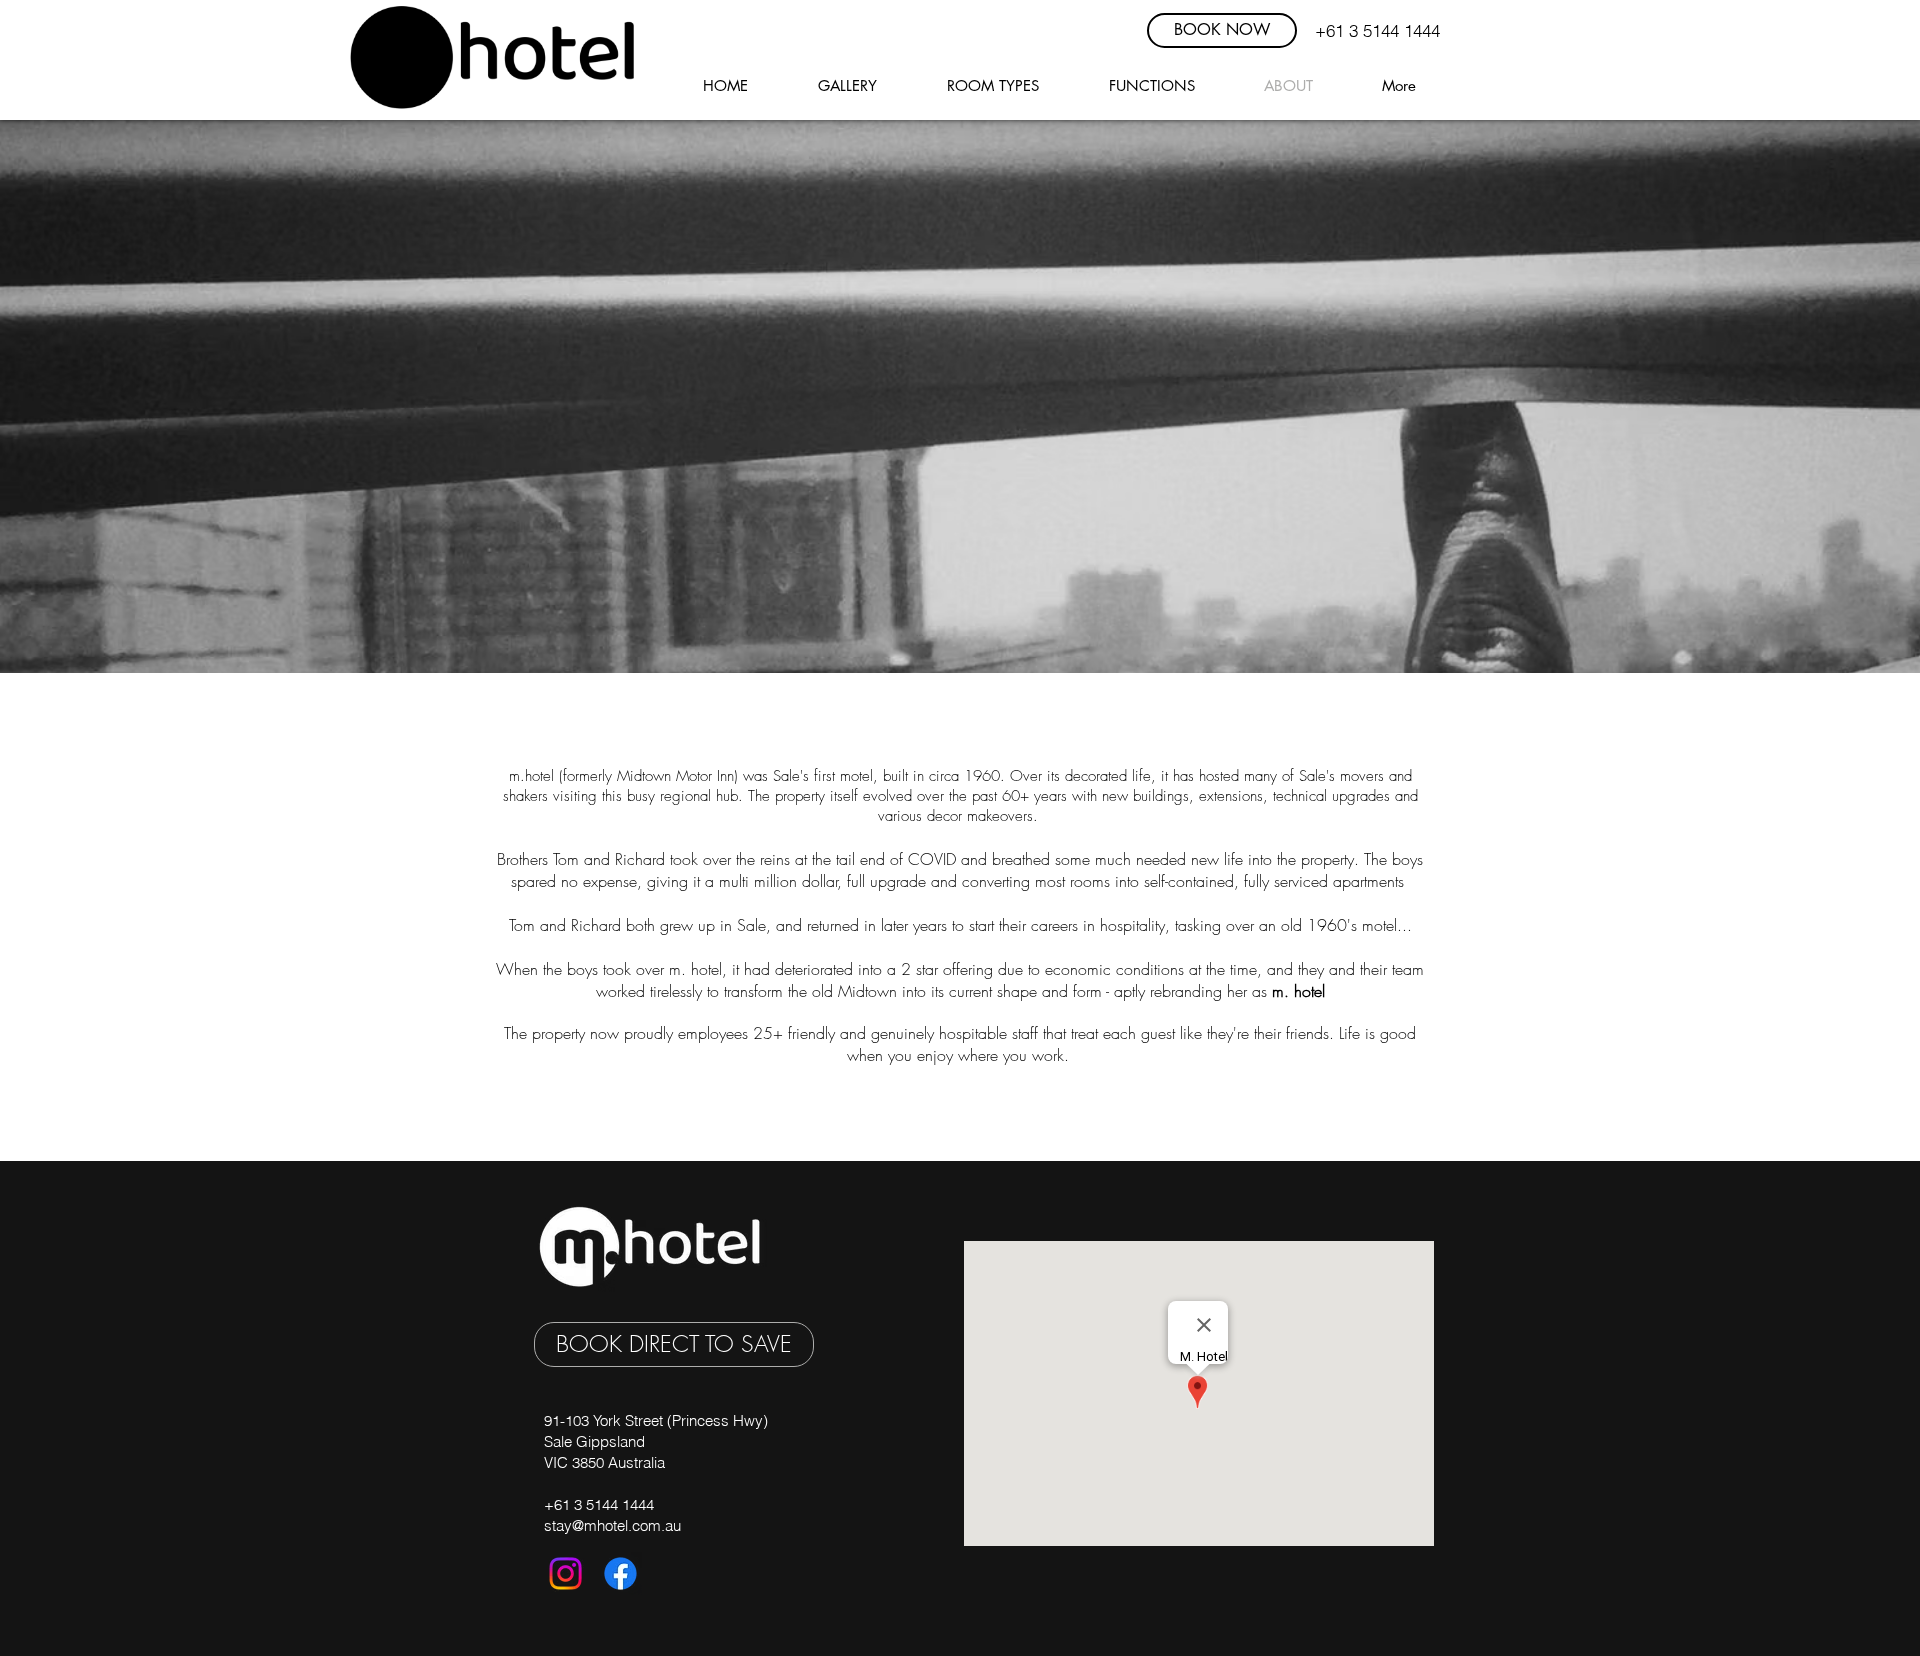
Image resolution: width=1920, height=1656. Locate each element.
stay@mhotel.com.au (612, 1525)
